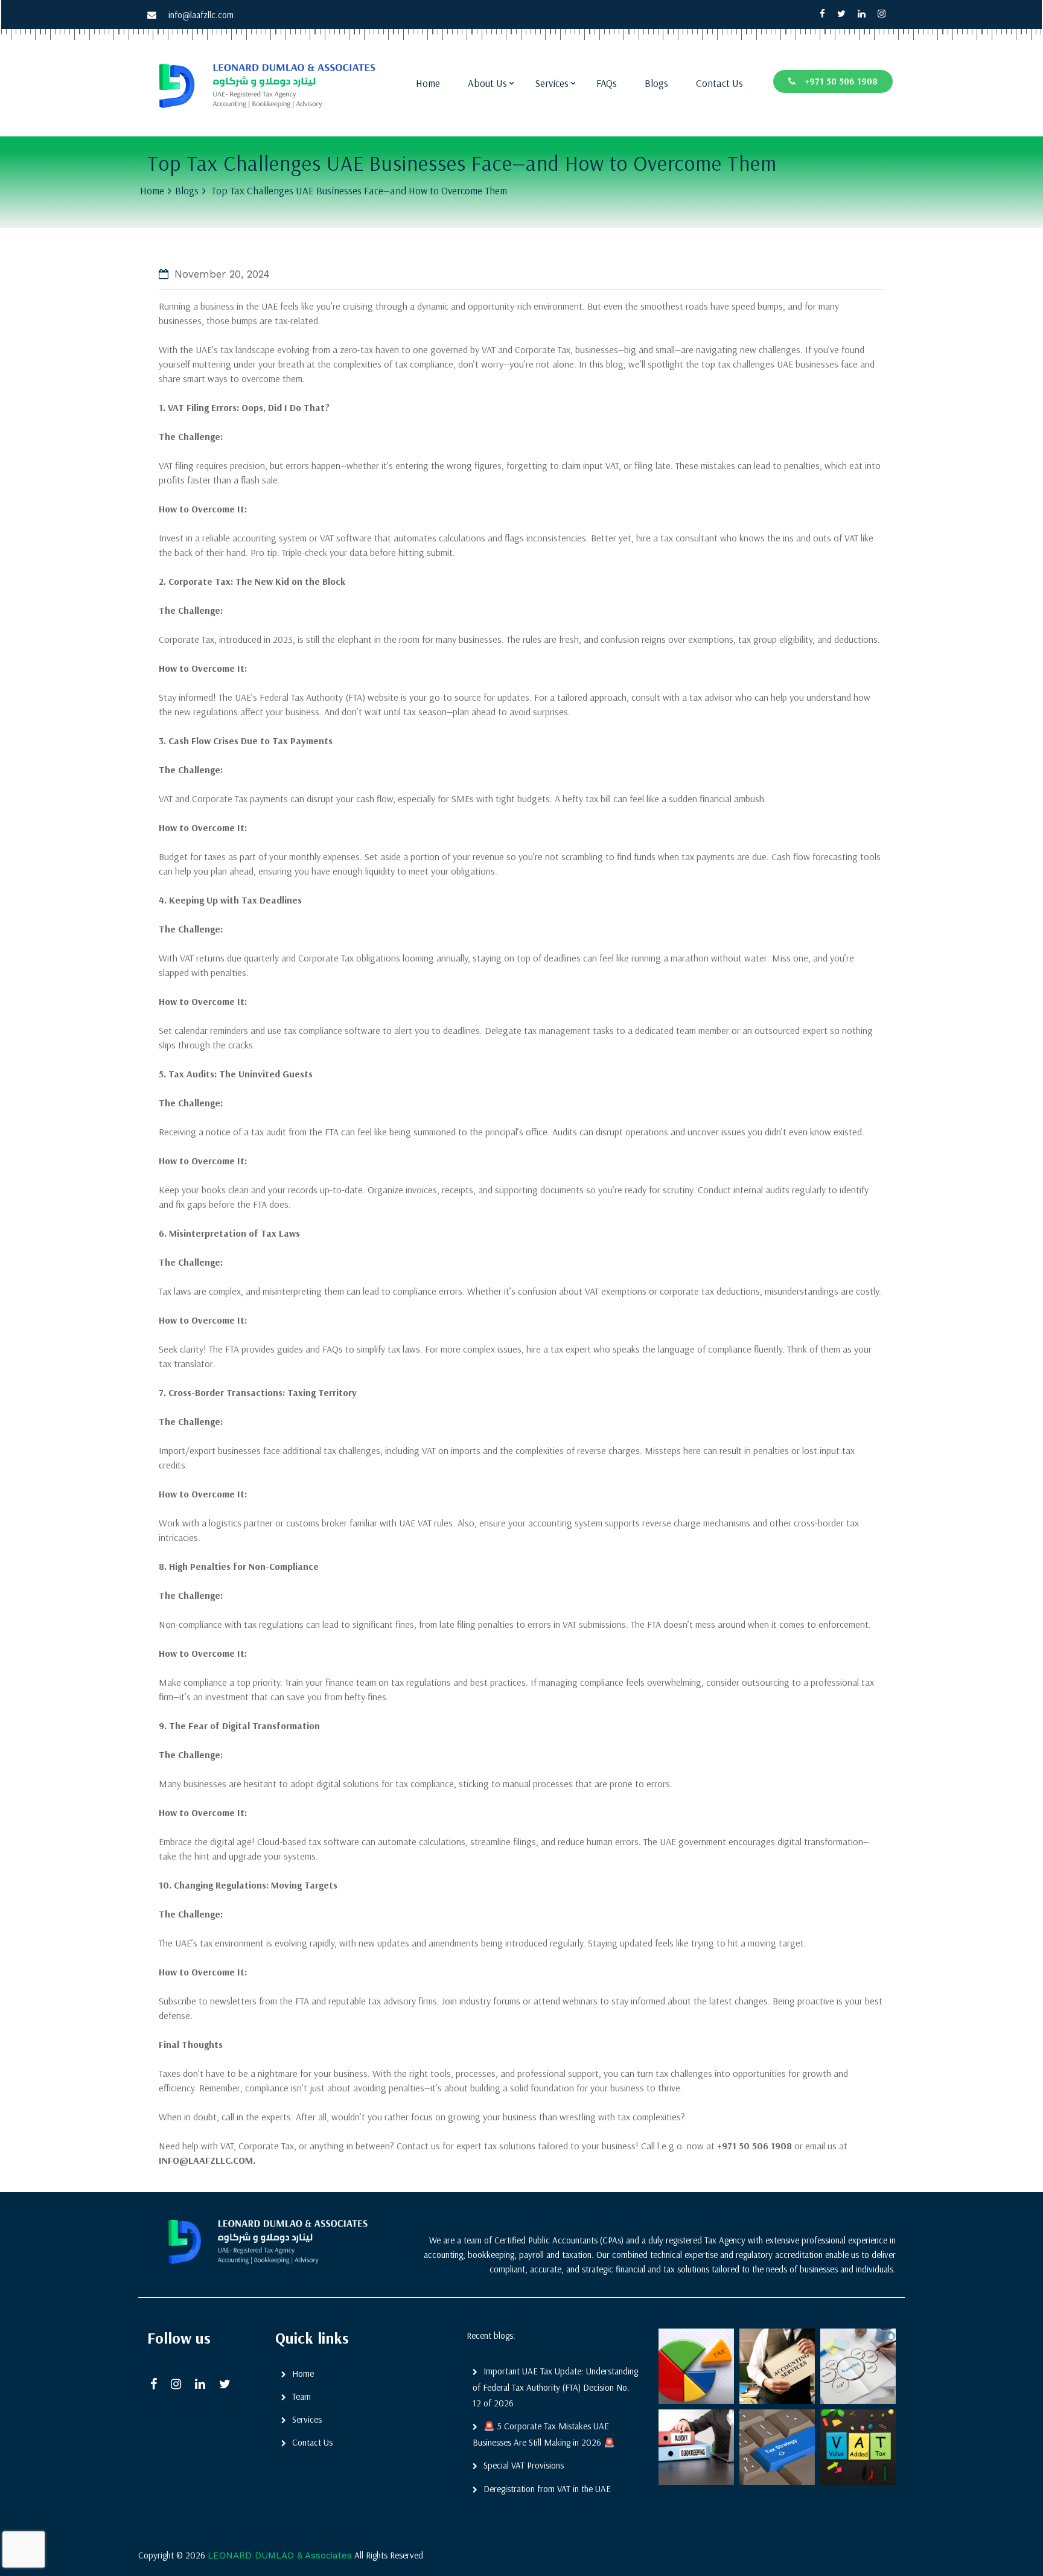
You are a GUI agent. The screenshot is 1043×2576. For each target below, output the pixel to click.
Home (428, 83)
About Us (487, 83)
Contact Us (719, 83)
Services (552, 83)
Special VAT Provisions (524, 2465)
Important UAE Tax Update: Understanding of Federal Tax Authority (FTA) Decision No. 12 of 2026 (555, 2387)
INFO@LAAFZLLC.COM (206, 2160)
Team (301, 2396)
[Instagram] (882, 14)
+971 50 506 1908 (841, 81)
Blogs (656, 83)
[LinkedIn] (204, 2385)
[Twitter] (841, 14)
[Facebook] (822, 14)
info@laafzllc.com (201, 15)
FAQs (607, 83)
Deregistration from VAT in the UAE (547, 2489)
